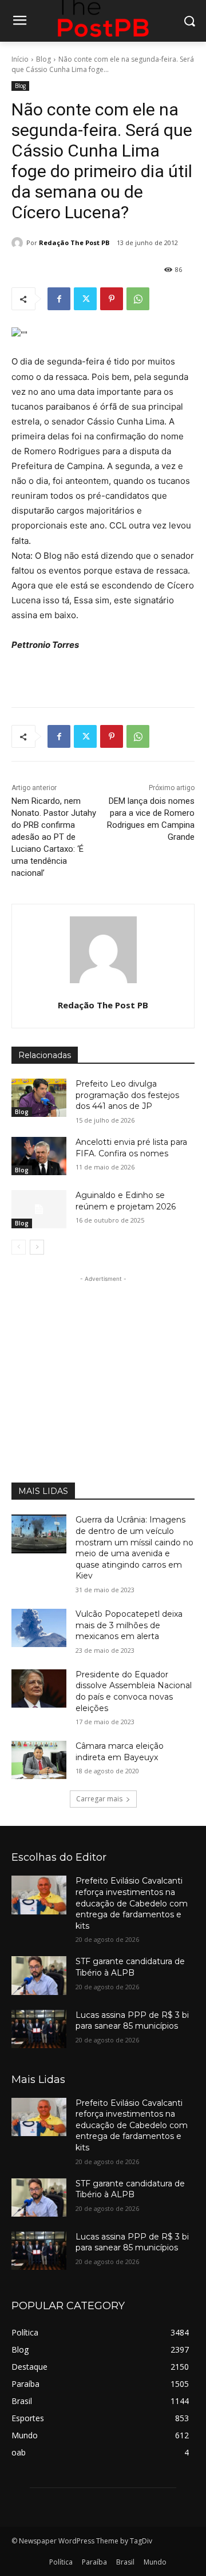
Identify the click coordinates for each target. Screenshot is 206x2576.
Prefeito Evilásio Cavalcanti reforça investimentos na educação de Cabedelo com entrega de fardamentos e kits (132, 1903)
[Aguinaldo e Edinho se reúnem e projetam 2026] (39, 1209)
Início (20, 59)
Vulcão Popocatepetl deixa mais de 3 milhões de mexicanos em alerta (129, 1625)
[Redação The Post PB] (19, 243)
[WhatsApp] (138, 299)
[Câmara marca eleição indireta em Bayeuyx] (39, 1760)
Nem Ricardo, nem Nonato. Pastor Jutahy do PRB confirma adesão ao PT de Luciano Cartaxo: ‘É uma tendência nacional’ (54, 837)
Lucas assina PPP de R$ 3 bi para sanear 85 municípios (132, 2021)
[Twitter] (85, 299)
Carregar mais (99, 1799)
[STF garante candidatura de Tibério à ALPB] (39, 1975)
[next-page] (37, 1247)
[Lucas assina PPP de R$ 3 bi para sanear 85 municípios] (39, 2029)
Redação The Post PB (74, 243)
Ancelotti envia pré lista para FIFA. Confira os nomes (131, 1148)
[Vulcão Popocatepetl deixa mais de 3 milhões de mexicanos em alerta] (39, 1628)
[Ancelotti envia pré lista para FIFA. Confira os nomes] (39, 1156)
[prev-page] (19, 1247)
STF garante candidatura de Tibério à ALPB (130, 1967)
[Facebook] (59, 299)
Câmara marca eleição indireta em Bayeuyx (120, 1752)
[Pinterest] (112, 299)
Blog (43, 59)
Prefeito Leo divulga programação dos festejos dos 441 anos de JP (127, 1095)
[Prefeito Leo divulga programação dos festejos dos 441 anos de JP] (39, 1098)
